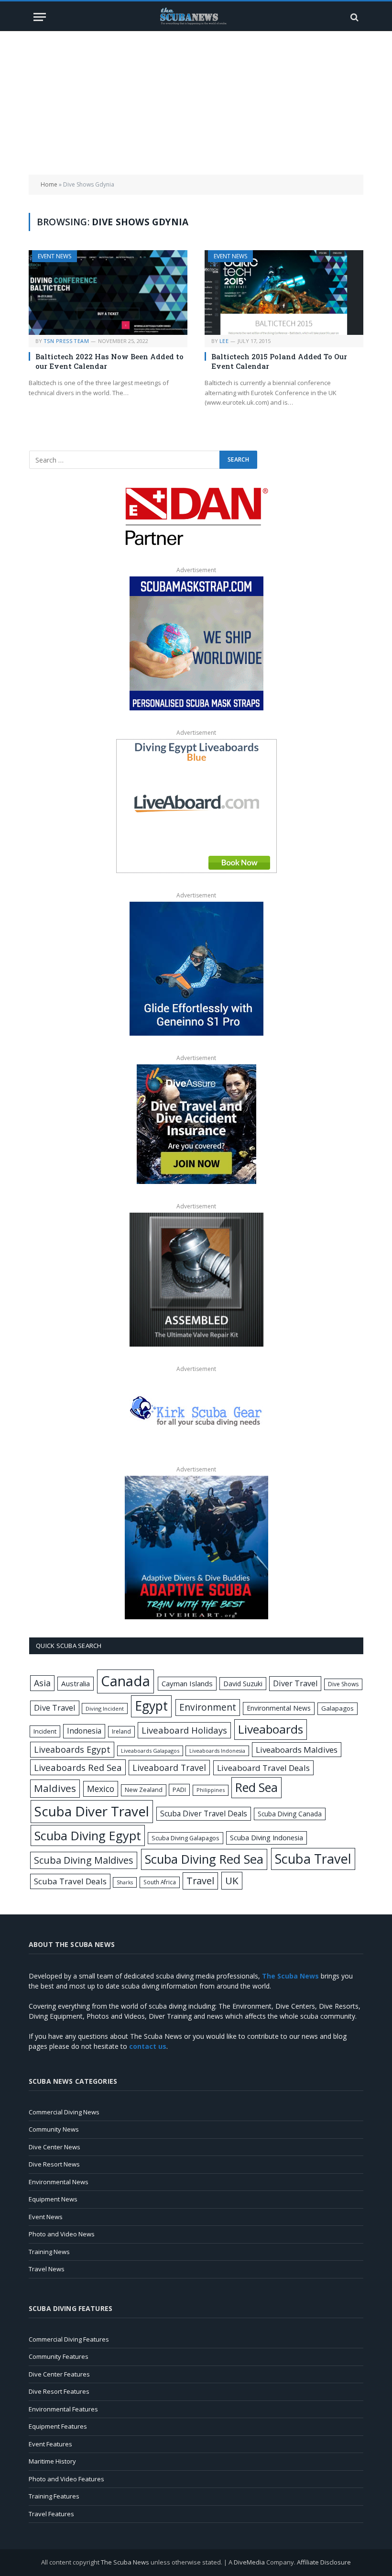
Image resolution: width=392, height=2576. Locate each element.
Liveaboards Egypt (72, 1749)
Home (49, 184)
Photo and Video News (62, 2234)
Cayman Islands (187, 1683)
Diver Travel (295, 1683)
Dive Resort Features (59, 2391)
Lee (224, 341)
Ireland (121, 1731)
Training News (49, 2252)
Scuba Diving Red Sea (204, 1859)
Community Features (59, 2356)
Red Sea (256, 1787)
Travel (200, 1881)
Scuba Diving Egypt (88, 1835)
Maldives (55, 1788)
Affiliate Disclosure (324, 2562)
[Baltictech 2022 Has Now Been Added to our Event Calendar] (108, 293)
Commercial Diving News (64, 2112)
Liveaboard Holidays (184, 1730)
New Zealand (144, 1790)
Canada (125, 1681)
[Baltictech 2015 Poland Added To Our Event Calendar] (284, 293)
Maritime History (52, 2461)
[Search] (354, 17)
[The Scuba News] (196, 17)
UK (232, 1880)
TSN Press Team (66, 341)
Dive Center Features (59, 2374)
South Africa (160, 1882)
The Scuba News (125, 2562)
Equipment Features (58, 2426)
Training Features (54, 2496)
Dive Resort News (54, 2164)
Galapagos (338, 1708)
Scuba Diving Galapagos (185, 1838)
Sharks (125, 1882)
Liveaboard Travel (169, 1768)
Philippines (211, 1790)
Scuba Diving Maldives (84, 1860)
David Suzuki (243, 1684)
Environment (208, 1707)
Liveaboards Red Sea (78, 1767)
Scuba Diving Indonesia (267, 1837)
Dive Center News (54, 2147)
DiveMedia (249, 2562)
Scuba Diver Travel (92, 1811)
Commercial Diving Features (69, 2339)
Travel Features (51, 2514)
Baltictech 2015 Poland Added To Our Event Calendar (279, 361)
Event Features (50, 2444)
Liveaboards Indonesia (217, 1751)
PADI (179, 1790)
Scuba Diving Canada (290, 1814)
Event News (54, 256)
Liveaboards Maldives (297, 1750)
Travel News (47, 2269)
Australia (76, 1683)
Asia (42, 1683)
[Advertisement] (196, 103)
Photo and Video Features (66, 2479)
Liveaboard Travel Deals (263, 1768)
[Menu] (40, 17)
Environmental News (279, 1708)
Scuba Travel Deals (70, 1881)
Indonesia (84, 1731)
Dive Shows (343, 1684)
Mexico (101, 1789)
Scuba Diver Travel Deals (204, 1813)
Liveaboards (271, 1729)
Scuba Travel (313, 1859)
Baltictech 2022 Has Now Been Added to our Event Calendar (109, 361)
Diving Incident (105, 1708)
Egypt (151, 1706)
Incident (45, 1731)
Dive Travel (55, 1708)
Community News (54, 2129)
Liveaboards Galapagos (150, 1751)
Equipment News (53, 2199)
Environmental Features (63, 2409)
